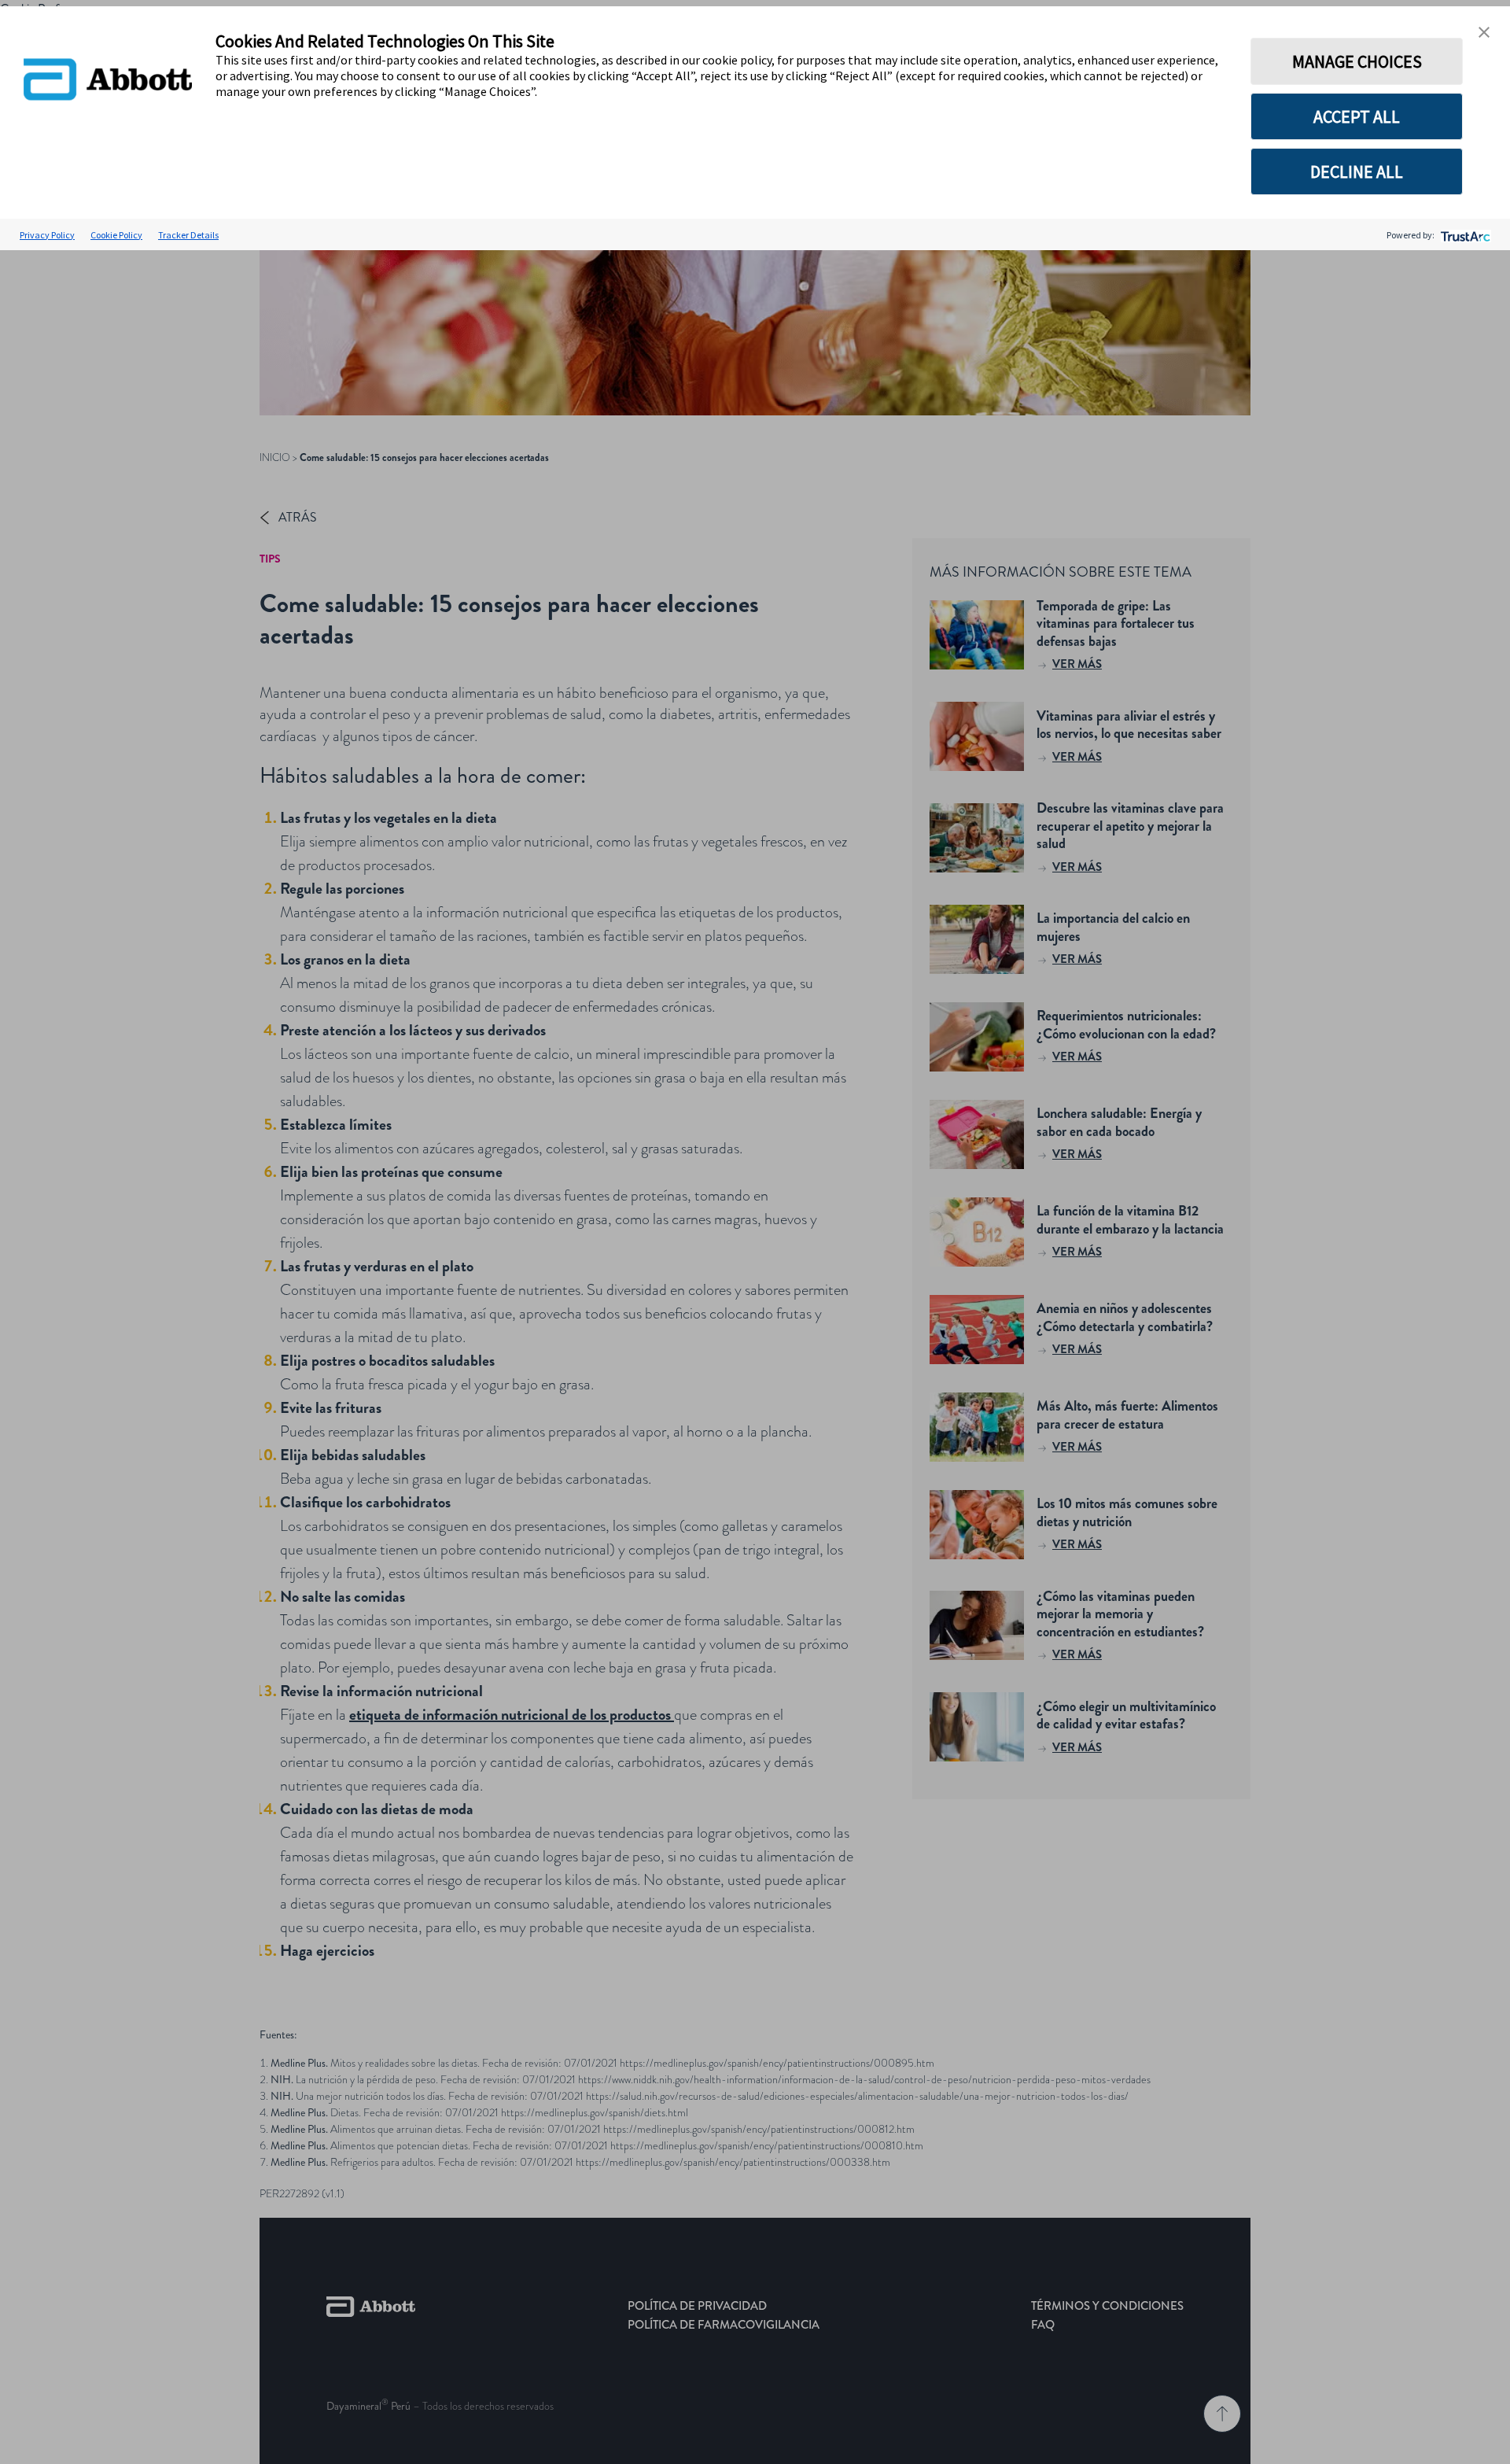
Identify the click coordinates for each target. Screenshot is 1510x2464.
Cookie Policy (116, 235)
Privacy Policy (47, 235)
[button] (1484, 32)
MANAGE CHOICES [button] (1357, 61)
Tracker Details (188, 235)
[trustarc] (1464, 235)
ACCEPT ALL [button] (1357, 116)
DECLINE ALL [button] (1357, 172)
